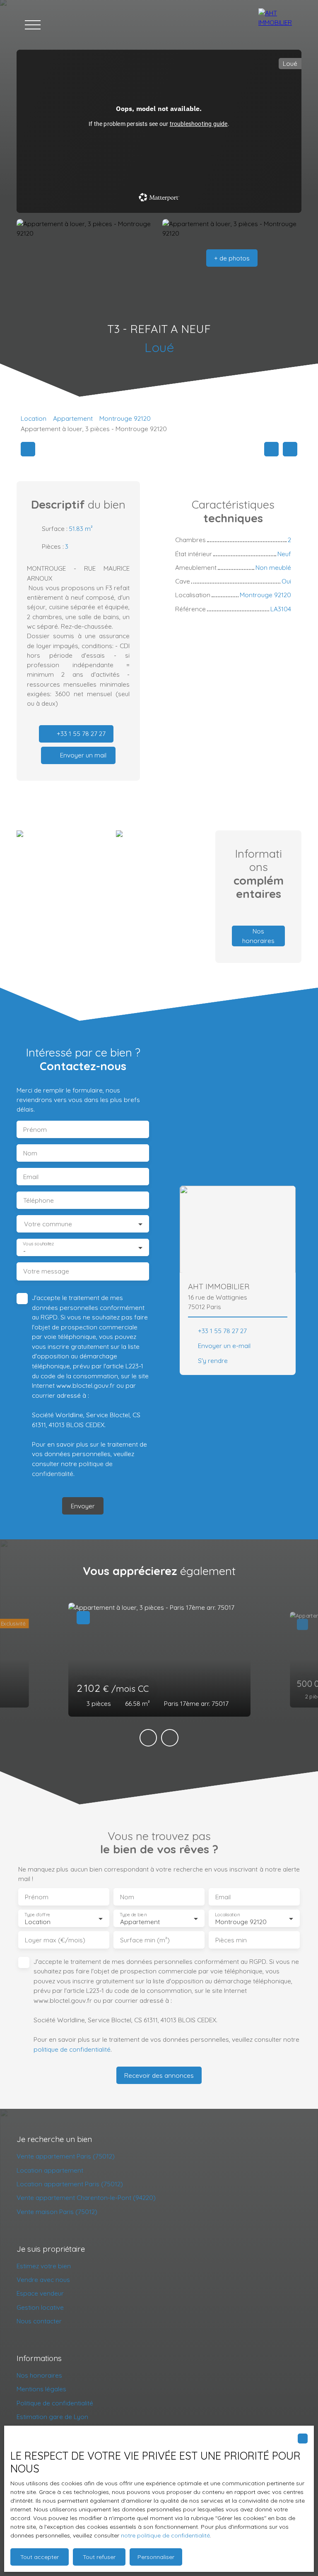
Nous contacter (39, 2321)
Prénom (35, 1130)
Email (31, 1177)
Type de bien (133, 1914)
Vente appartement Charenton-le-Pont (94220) (86, 2197)
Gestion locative (40, 2307)
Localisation (227, 1914)
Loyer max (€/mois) (55, 1940)
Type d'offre (37, 1914)
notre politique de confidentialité (165, 2535)
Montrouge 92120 (125, 418)
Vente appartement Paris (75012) (66, 2156)
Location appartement (50, 2170)
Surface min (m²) (145, 1940)
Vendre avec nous (43, 2279)
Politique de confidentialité (55, 2403)
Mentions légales (41, 2389)
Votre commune (48, 1224)
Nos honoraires (39, 2375)
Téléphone (39, 1200)
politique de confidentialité (72, 2049)
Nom (30, 1153)
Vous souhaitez (38, 1243)
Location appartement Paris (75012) (70, 2184)
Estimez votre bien (44, 2266)
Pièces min (231, 1940)
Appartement (73, 418)
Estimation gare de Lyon (52, 2417)
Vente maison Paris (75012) (57, 2212)
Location (34, 418)
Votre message (46, 1271)
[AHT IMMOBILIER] (276, 25)
